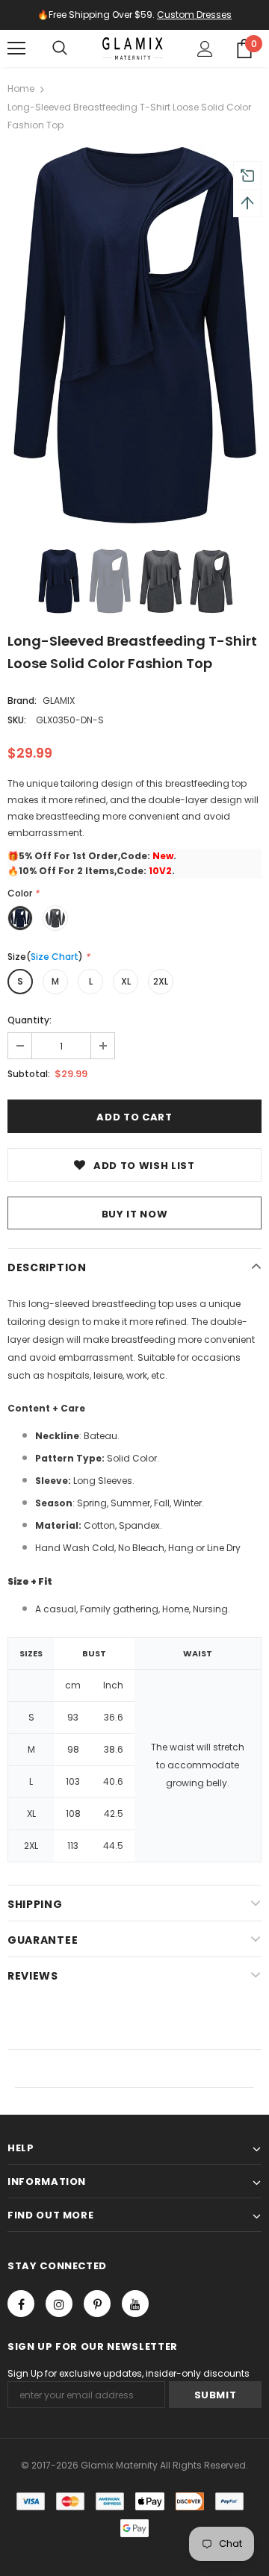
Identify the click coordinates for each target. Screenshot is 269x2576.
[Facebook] (21, 2304)
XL (126, 981)
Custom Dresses (194, 15)
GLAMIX (59, 701)
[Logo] (133, 49)
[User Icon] (205, 49)
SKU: (17, 720)
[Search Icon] (60, 49)
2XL (161, 981)
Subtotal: (29, 1074)
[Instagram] (59, 2304)
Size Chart (55, 957)
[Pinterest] (97, 2304)
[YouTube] (135, 2304)
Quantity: (30, 1020)
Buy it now (135, 1214)
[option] (134, 336)
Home (21, 88)
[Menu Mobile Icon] (16, 49)
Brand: (22, 701)
